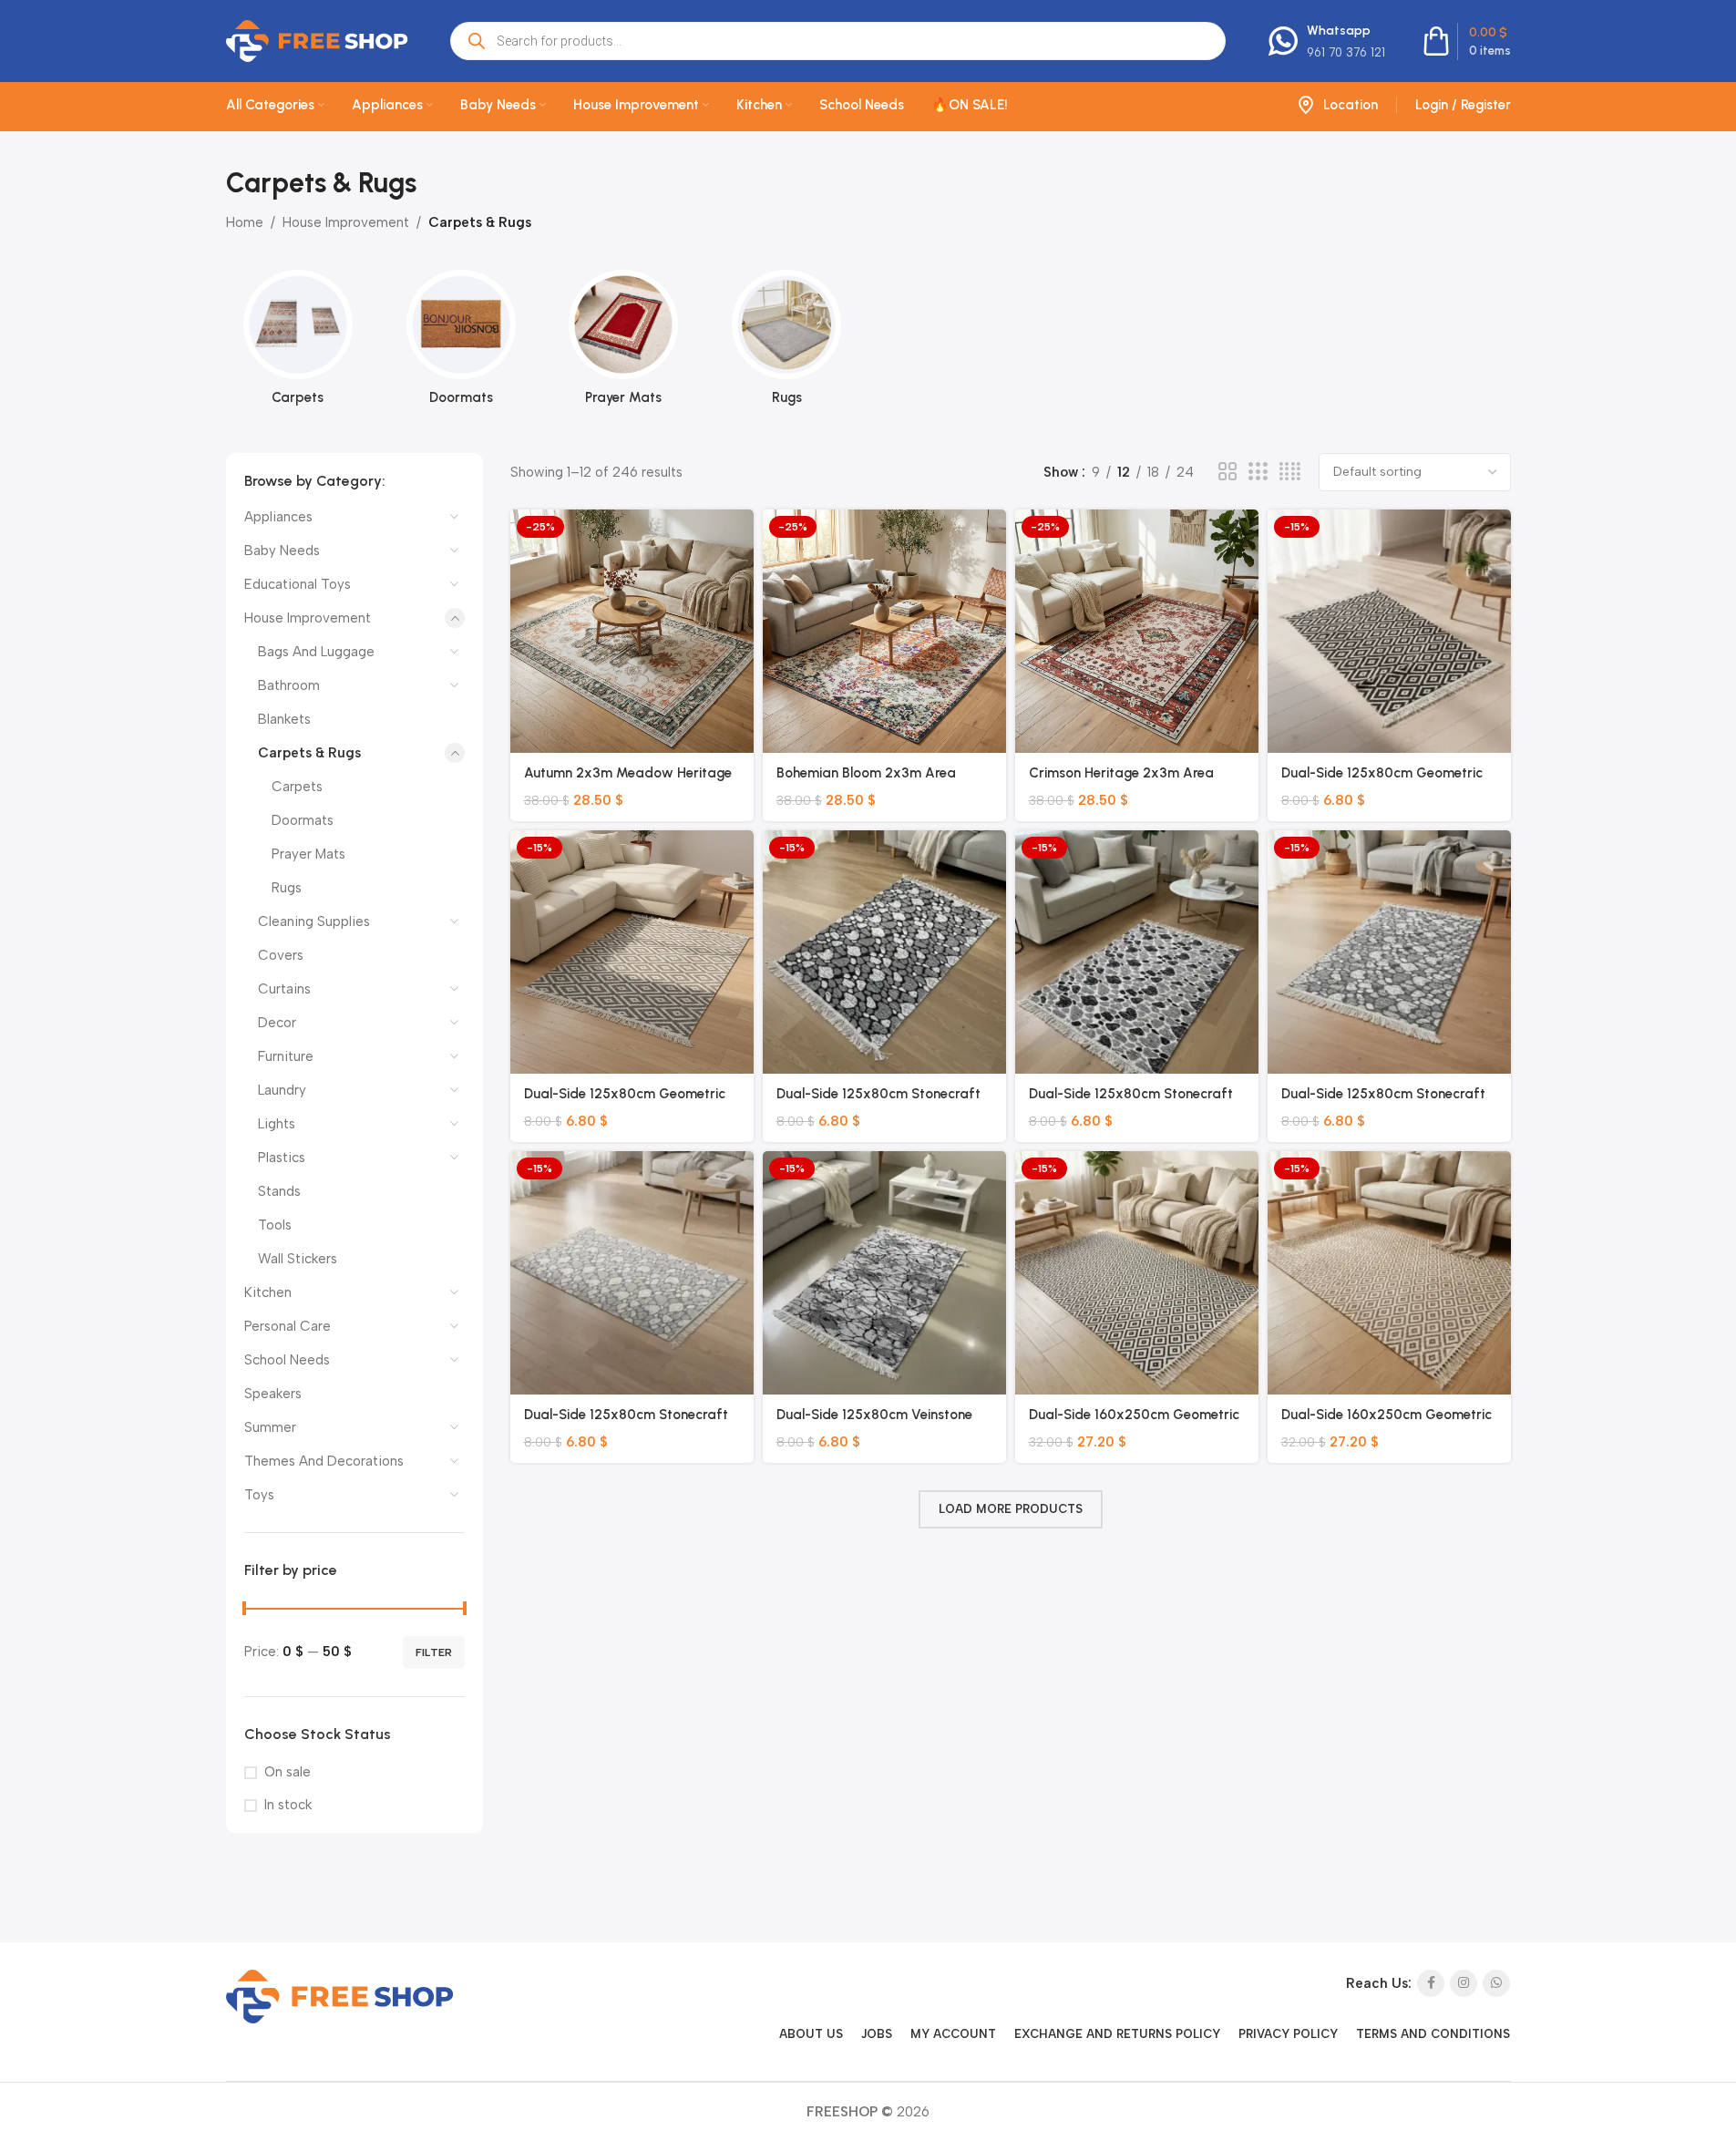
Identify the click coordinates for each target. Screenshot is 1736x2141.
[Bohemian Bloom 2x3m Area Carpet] (884, 631)
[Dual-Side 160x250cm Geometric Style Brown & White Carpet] (1389, 1273)
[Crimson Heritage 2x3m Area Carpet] (1137, 631)
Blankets (284, 719)
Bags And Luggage (316, 652)
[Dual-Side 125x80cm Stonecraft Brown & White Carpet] (1137, 952)
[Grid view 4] (1290, 472)
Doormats (303, 820)
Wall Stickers (298, 1259)
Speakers (273, 1394)
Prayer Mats (308, 854)
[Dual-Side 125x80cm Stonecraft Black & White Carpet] (884, 952)
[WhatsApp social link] (1496, 1983)
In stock (288, 1805)
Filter (434, 1652)
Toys (259, 1495)
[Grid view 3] (1258, 472)
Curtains (284, 989)
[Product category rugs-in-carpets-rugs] (787, 343)
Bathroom (289, 685)
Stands (279, 1191)
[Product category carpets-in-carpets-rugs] (298, 343)
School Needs (287, 1360)
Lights (277, 1124)
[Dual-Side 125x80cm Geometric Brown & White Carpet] (1389, 631)
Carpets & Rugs (309, 753)
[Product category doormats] (461, 343)
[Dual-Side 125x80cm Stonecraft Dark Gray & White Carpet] (1389, 952)
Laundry (282, 1090)
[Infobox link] (1327, 41)
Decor (277, 1023)
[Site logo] (317, 40)
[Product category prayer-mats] (624, 343)
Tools (275, 1225)
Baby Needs (282, 551)
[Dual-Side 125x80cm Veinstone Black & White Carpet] (884, 1273)
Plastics (282, 1158)
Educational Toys (298, 584)
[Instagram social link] (1464, 1983)
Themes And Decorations (324, 1461)
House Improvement (346, 222)
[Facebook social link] (1431, 1983)
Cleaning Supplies (314, 921)
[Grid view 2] (1228, 472)
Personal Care (288, 1326)
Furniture (286, 1056)
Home (245, 222)
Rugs (287, 888)
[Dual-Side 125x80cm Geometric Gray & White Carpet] (632, 952)
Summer (270, 1427)
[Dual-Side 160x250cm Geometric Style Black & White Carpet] (1137, 1273)
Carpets (297, 787)
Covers (281, 955)
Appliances (278, 517)
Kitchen (268, 1292)
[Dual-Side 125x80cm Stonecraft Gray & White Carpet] (632, 1273)
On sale (288, 1772)
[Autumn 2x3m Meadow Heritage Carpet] (632, 631)
